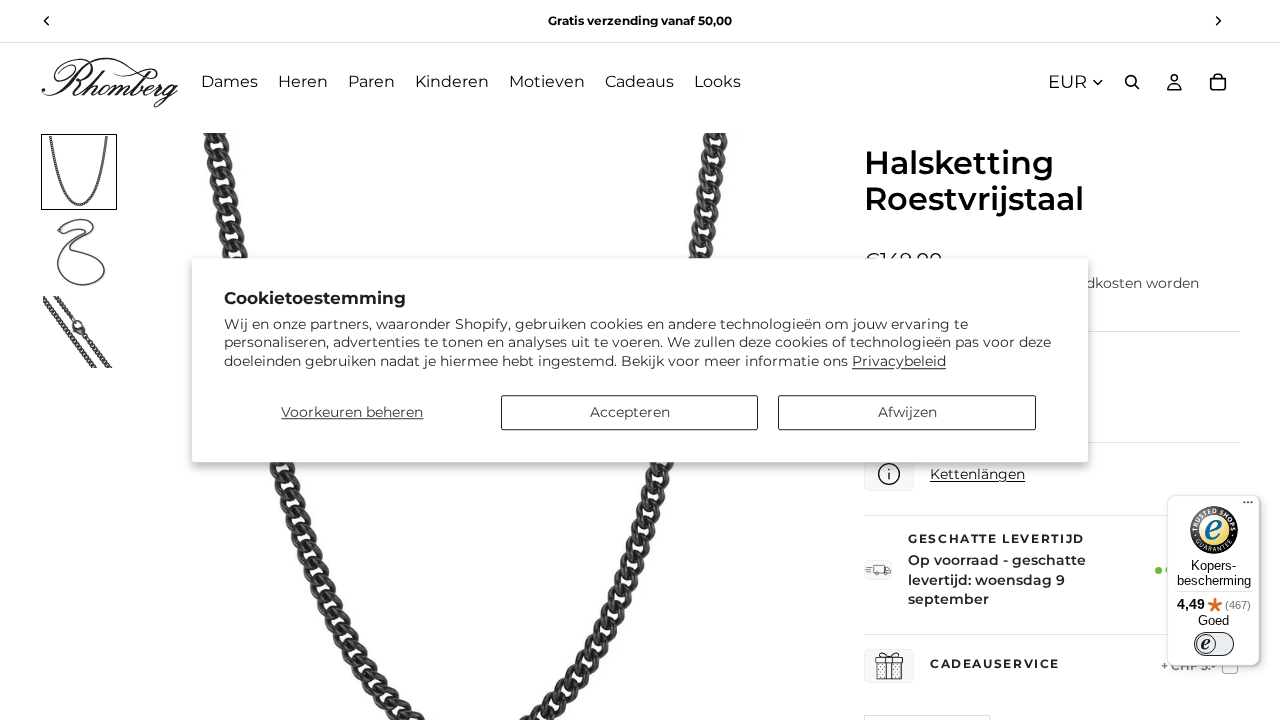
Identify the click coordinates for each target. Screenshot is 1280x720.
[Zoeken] (1132, 82)
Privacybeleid (899, 361)
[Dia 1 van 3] (79, 172)
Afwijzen (907, 412)
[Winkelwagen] (1218, 82)
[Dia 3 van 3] (79, 332)
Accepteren (630, 412)
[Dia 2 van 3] (79, 252)
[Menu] (1248, 507)
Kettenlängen (977, 474)
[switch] (1214, 644)
